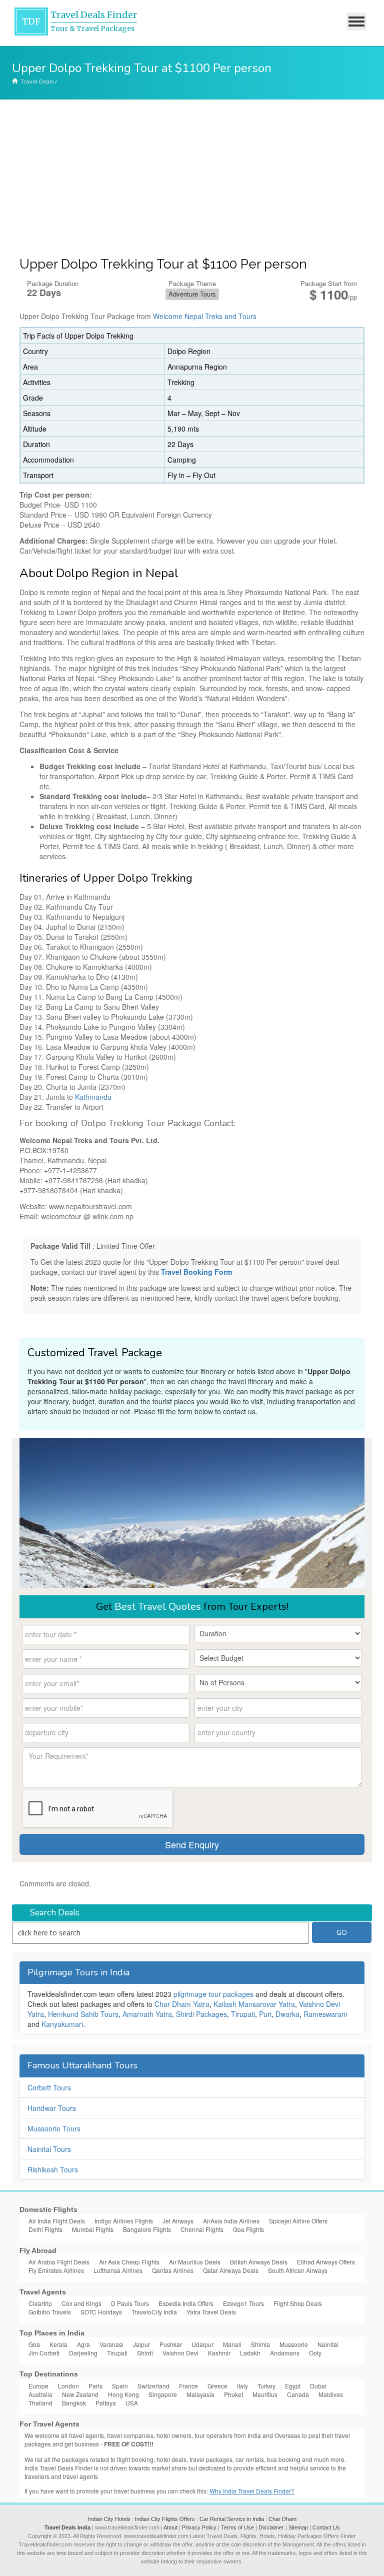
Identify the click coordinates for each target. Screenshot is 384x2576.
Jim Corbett (44, 2353)
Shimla (260, 2344)
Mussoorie (294, 2344)
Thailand (40, 2403)
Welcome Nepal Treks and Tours (205, 316)
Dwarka (287, 2014)
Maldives (331, 2394)
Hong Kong (123, 2394)
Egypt (293, 2386)
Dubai (318, 2386)
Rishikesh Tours (53, 2169)
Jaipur (141, 2344)
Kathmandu (93, 1097)
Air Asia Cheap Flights (129, 2262)
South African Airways (298, 2270)
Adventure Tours (192, 294)
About (170, 2527)
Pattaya (106, 2403)
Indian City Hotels (109, 2519)
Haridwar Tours (52, 2108)
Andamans (285, 2353)
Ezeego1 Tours (243, 2303)
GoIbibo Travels (50, 2312)
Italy (242, 2386)
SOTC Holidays (101, 2312)
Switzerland (153, 2386)
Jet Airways (178, 2221)
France (188, 2386)
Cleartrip (40, 2303)
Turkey (266, 2386)
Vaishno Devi (180, 2353)
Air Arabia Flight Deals (59, 2262)
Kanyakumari (62, 2024)
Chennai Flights (202, 2229)
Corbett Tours (49, 2087)
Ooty (315, 2353)
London (68, 2386)
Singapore (163, 2394)
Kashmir (219, 2353)
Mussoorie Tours (54, 2128)
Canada (298, 2394)
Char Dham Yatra (182, 2004)
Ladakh (250, 2353)
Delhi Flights (45, 2229)
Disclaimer (271, 2527)
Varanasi (111, 2344)
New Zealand (80, 2394)
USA (132, 2403)
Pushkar (171, 2344)
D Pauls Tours (130, 2303)
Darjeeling (83, 2353)
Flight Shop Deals (298, 2303)
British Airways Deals (259, 2262)
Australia (40, 2394)
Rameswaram (325, 2014)
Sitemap (298, 2527)
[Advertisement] (192, 175)
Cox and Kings (81, 2303)
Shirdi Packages (201, 2014)
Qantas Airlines (173, 2270)
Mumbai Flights (93, 2229)
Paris (95, 2386)
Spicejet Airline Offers (298, 2221)
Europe (38, 2386)
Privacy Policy (199, 2527)
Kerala (58, 2344)
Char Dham (282, 2519)
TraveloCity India (154, 2312)
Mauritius (265, 2394)
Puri (265, 2014)
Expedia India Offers (186, 2303)
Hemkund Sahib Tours (83, 2014)
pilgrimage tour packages (213, 1994)
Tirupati (243, 2014)
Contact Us (326, 2527)
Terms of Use (237, 2527)
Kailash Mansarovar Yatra (254, 2004)
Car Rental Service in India (232, 2519)
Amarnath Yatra (147, 2014)
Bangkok (74, 2403)
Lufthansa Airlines (118, 2270)
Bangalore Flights (147, 2229)
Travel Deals (37, 81)
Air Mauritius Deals (195, 2262)
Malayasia (200, 2394)
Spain (120, 2386)
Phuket (233, 2394)
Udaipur (202, 2344)
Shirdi (145, 2353)
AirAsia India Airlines (231, 2221)
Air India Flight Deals (57, 2221)
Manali (232, 2344)
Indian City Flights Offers (165, 2519)
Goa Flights (248, 2229)
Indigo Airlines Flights (124, 2221)
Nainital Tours (49, 2149)
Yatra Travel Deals (211, 2312)
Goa (34, 2344)
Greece (217, 2386)
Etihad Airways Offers (326, 2262)
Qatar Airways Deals (231, 2270)
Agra (83, 2344)
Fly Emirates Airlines (56, 2270)
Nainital (328, 2344)
